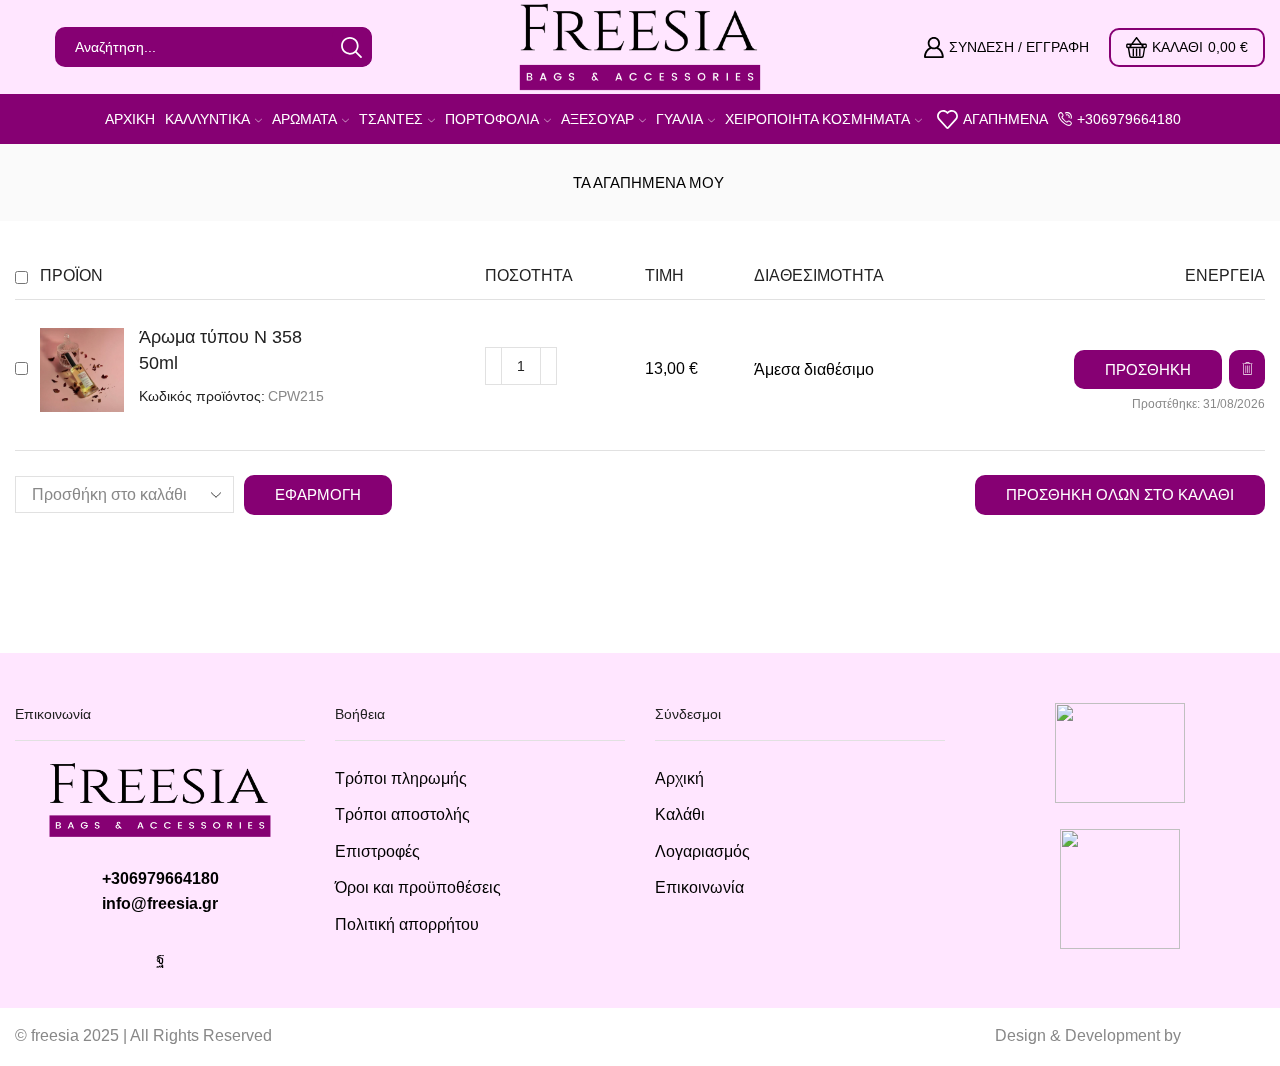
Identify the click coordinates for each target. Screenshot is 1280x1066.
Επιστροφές (377, 851)
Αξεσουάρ (597, 119)
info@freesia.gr (160, 903)
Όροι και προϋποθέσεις (418, 887)
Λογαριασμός (702, 851)
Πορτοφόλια (492, 119)
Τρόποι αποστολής (402, 814)
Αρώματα (304, 119)
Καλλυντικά (207, 119)
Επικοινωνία (699, 887)
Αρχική (130, 119)
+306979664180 (160, 878)
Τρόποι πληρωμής (401, 778)
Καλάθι (680, 814)
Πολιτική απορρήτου (407, 924)
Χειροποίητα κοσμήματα (817, 119)
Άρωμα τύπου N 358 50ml (220, 349)
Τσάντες (391, 119)
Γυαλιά (679, 119)
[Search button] (352, 47)
